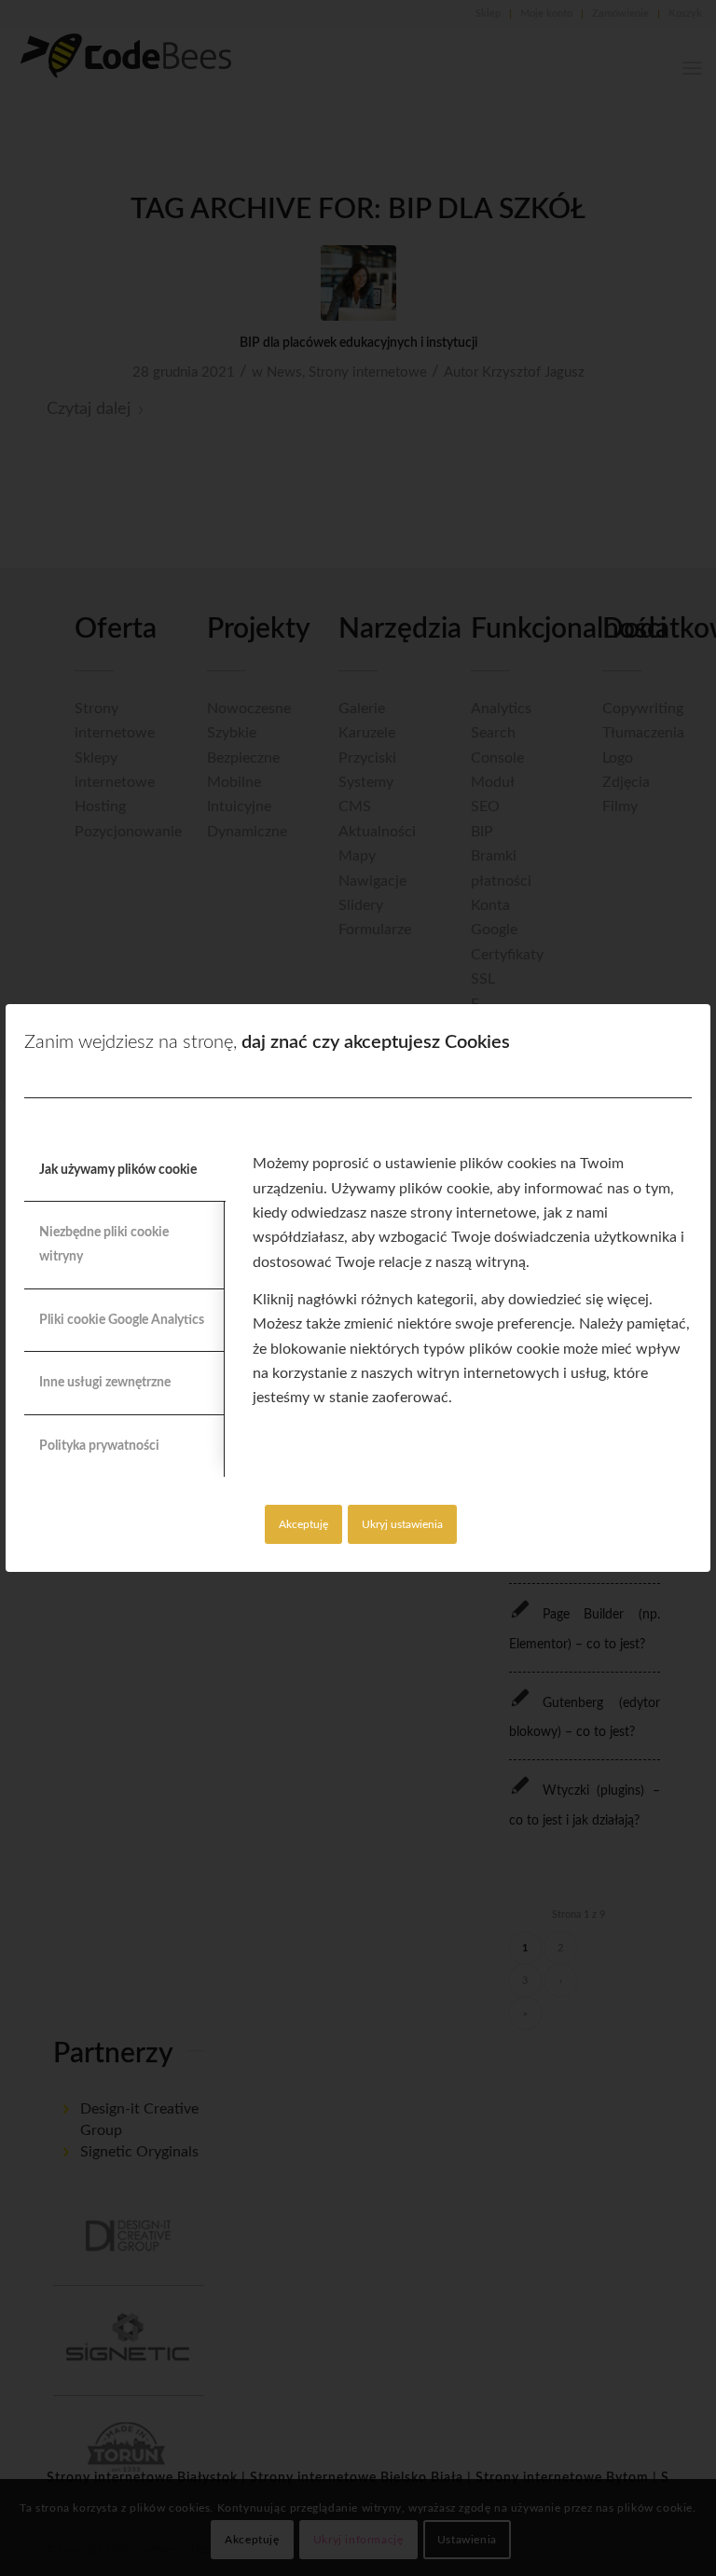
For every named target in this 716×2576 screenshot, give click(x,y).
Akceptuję (303, 1524)
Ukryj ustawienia (402, 1524)
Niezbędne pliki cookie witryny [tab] (104, 1245)
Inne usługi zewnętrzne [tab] (105, 1383)
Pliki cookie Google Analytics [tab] (122, 1320)
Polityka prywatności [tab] (99, 1446)
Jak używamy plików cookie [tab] (118, 1170)
